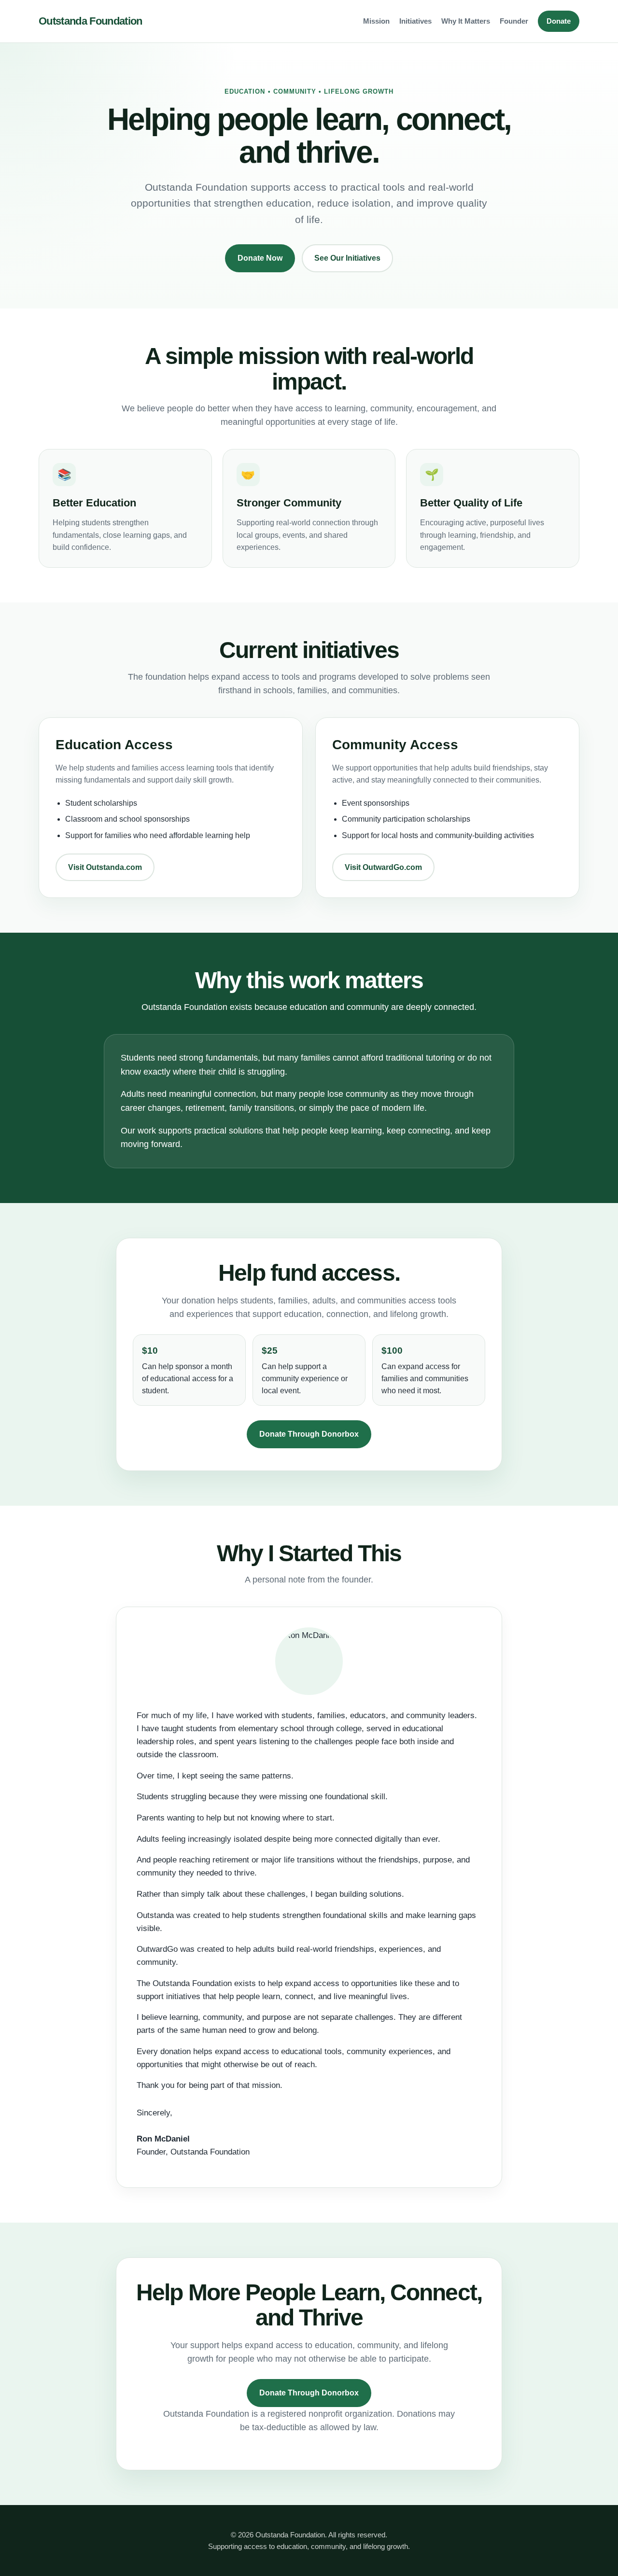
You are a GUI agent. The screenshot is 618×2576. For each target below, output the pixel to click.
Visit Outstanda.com (105, 867)
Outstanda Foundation (91, 21)
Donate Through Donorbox (309, 1434)
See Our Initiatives (347, 258)
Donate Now (260, 258)
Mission (376, 21)
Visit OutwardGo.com (383, 867)
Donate (559, 21)
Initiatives (415, 21)
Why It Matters (466, 21)
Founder (514, 21)
